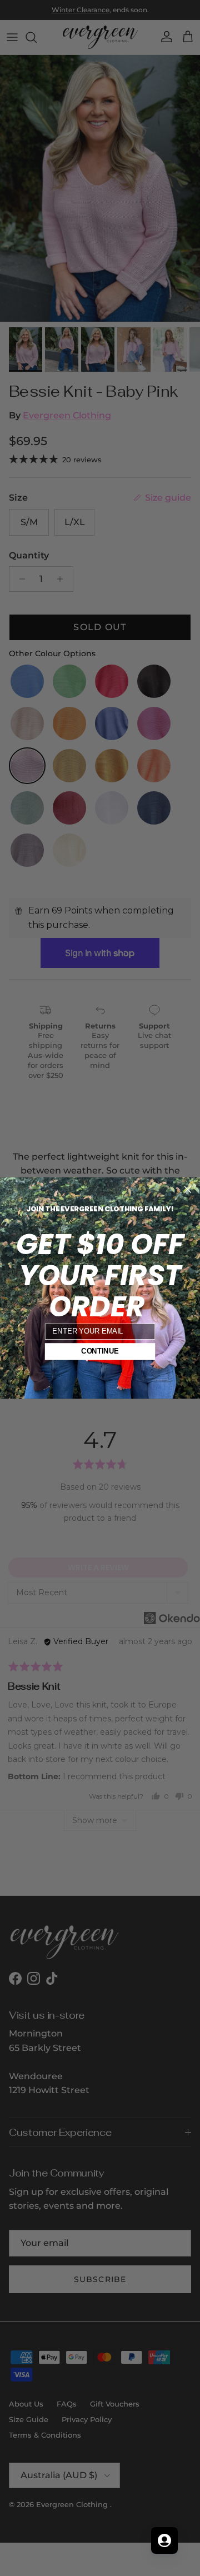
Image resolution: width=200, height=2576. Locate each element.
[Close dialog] (188, 1190)
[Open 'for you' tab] (164, 2540)
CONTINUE (100, 1351)
